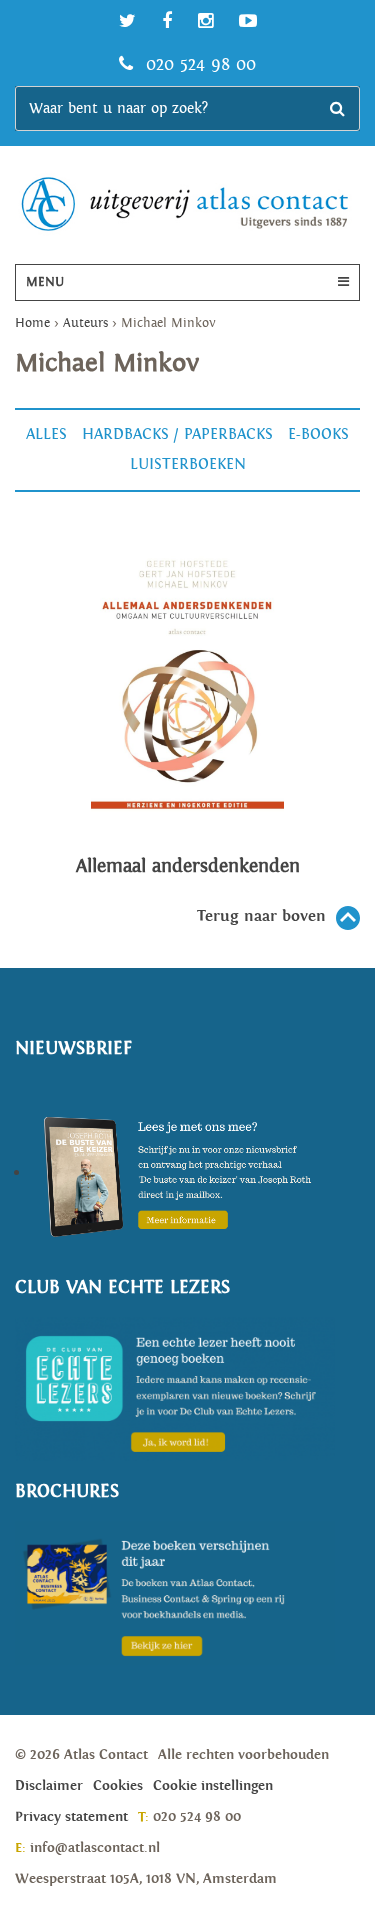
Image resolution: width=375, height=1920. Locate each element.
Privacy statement (71, 1817)
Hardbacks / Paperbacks (177, 434)
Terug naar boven (261, 916)
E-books (318, 434)
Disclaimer (49, 1786)
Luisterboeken (188, 464)
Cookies (118, 1786)
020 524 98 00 (198, 64)
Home (32, 323)
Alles (46, 434)
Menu (45, 282)
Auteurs (85, 323)
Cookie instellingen (213, 1786)
